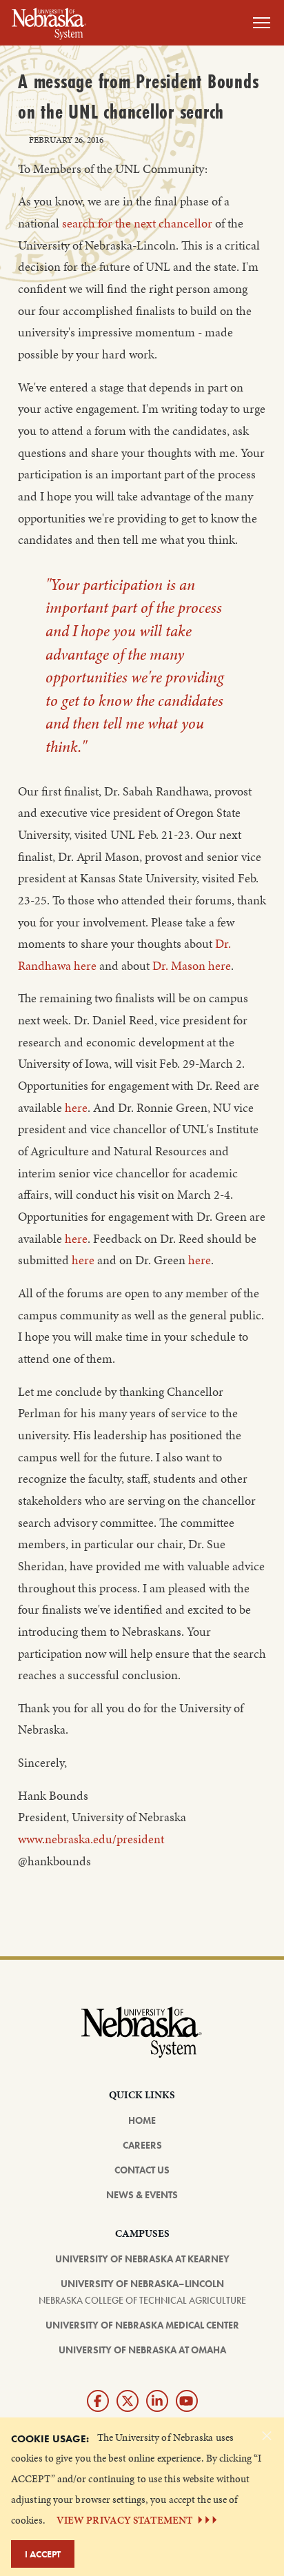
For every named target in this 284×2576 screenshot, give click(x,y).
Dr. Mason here (192, 966)
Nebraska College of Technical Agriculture (142, 2300)
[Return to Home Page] (49, 21)
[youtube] (187, 2401)
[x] (128, 2401)
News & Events (142, 2195)
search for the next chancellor (137, 223)
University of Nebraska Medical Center (142, 2325)
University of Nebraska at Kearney (142, 2259)
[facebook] (98, 2401)
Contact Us (142, 2170)
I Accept (43, 2554)
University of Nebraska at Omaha (142, 2350)
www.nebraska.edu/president (91, 1839)
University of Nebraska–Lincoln (142, 2284)
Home (142, 2120)
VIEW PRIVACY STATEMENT (124, 2520)
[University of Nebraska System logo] (142, 2040)
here (76, 1108)
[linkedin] (157, 2401)
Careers (142, 2145)
